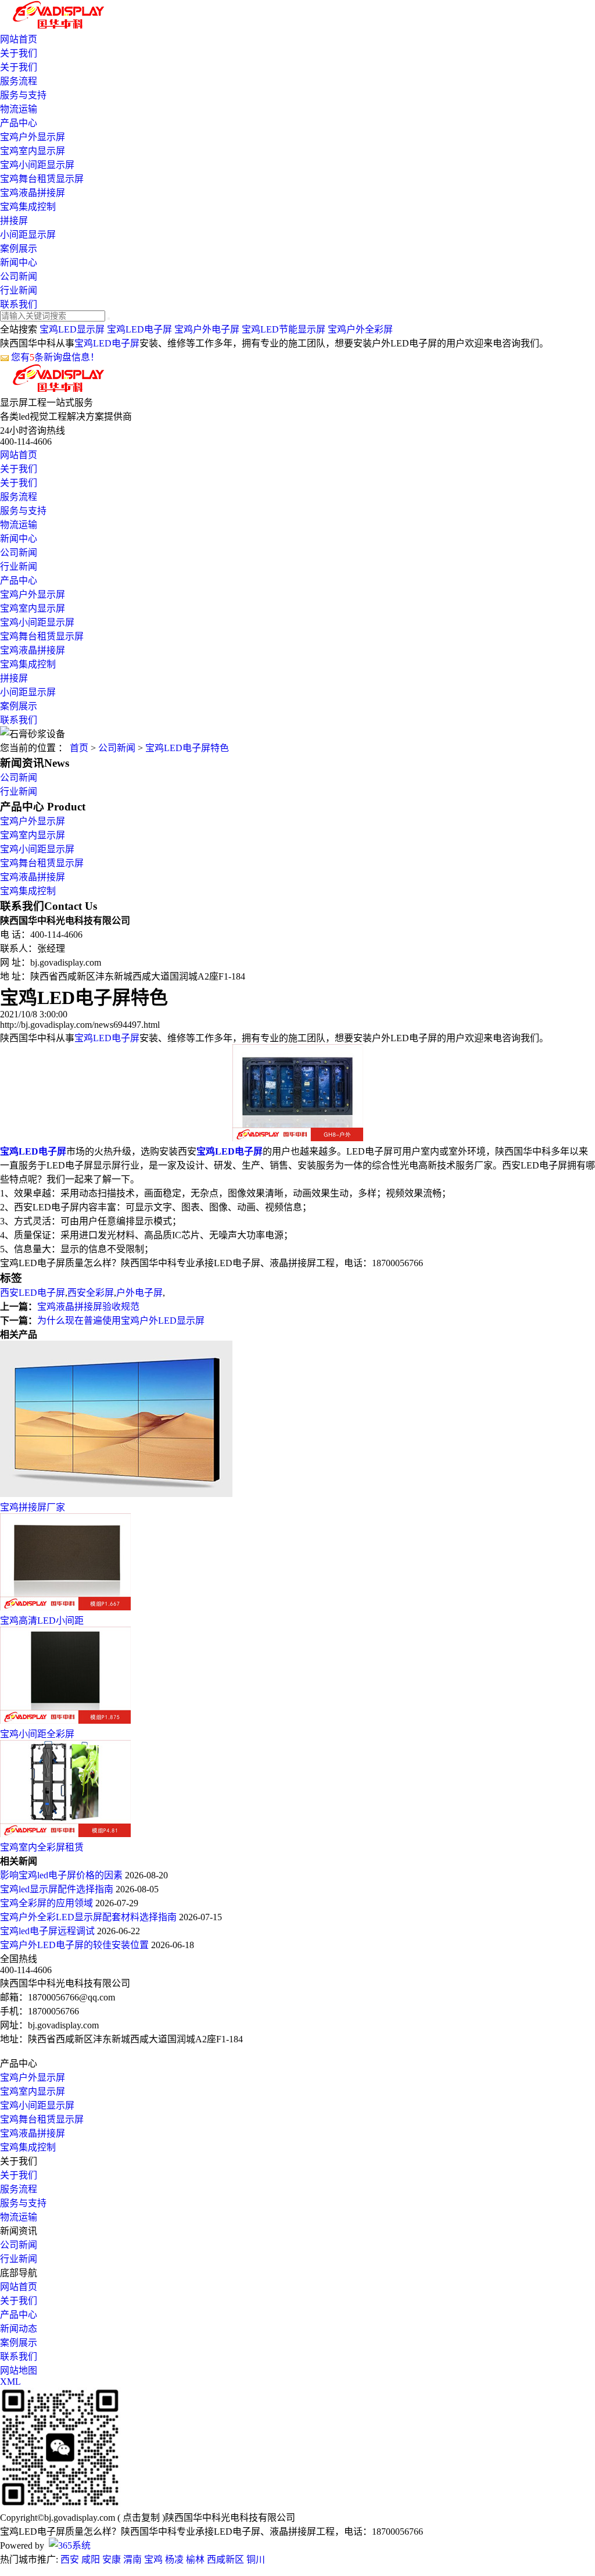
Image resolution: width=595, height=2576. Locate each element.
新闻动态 (19, 2329)
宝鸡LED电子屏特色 (187, 748)
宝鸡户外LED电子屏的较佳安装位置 (76, 1945)
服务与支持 (23, 95)
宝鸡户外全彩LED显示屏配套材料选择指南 (89, 1917)
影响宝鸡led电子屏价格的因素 (62, 1875)
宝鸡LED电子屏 (139, 329)
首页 (79, 748)
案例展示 (19, 249)
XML (10, 2382)
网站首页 (19, 39)
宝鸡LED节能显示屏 (284, 329)
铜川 (256, 2559)
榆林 (195, 2559)
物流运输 (19, 109)
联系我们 (19, 304)
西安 (70, 2559)
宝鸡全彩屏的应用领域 (48, 1903)
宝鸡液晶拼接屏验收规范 (88, 1307)
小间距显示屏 (28, 235)
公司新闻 (19, 276)
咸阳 (91, 2559)
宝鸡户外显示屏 (33, 137)
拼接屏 (14, 221)
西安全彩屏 (91, 1293)
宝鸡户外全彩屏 (360, 329)
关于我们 (19, 53)
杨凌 (174, 2559)
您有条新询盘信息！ (55, 357)
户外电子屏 (139, 1293)
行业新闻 (19, 290)
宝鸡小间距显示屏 (37, 165)
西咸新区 (225, 2559)
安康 (112, 2559)
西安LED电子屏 (33, 1293)
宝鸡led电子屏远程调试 (49, 1931)
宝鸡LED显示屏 (72, 329)
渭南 (132, 2559)
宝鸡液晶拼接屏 (33, 193)
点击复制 (141, 2518)
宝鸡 (153, 2559)
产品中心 (19, 123)
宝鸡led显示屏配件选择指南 (58, 1889)
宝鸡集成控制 (28, 207)
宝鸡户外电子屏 (207, 329)
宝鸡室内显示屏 (33, 151)
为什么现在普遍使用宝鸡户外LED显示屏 (121, 1321)
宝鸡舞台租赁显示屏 (42, 179)
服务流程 (19, 81)
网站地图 (19, 2370)
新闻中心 (19, 262)
